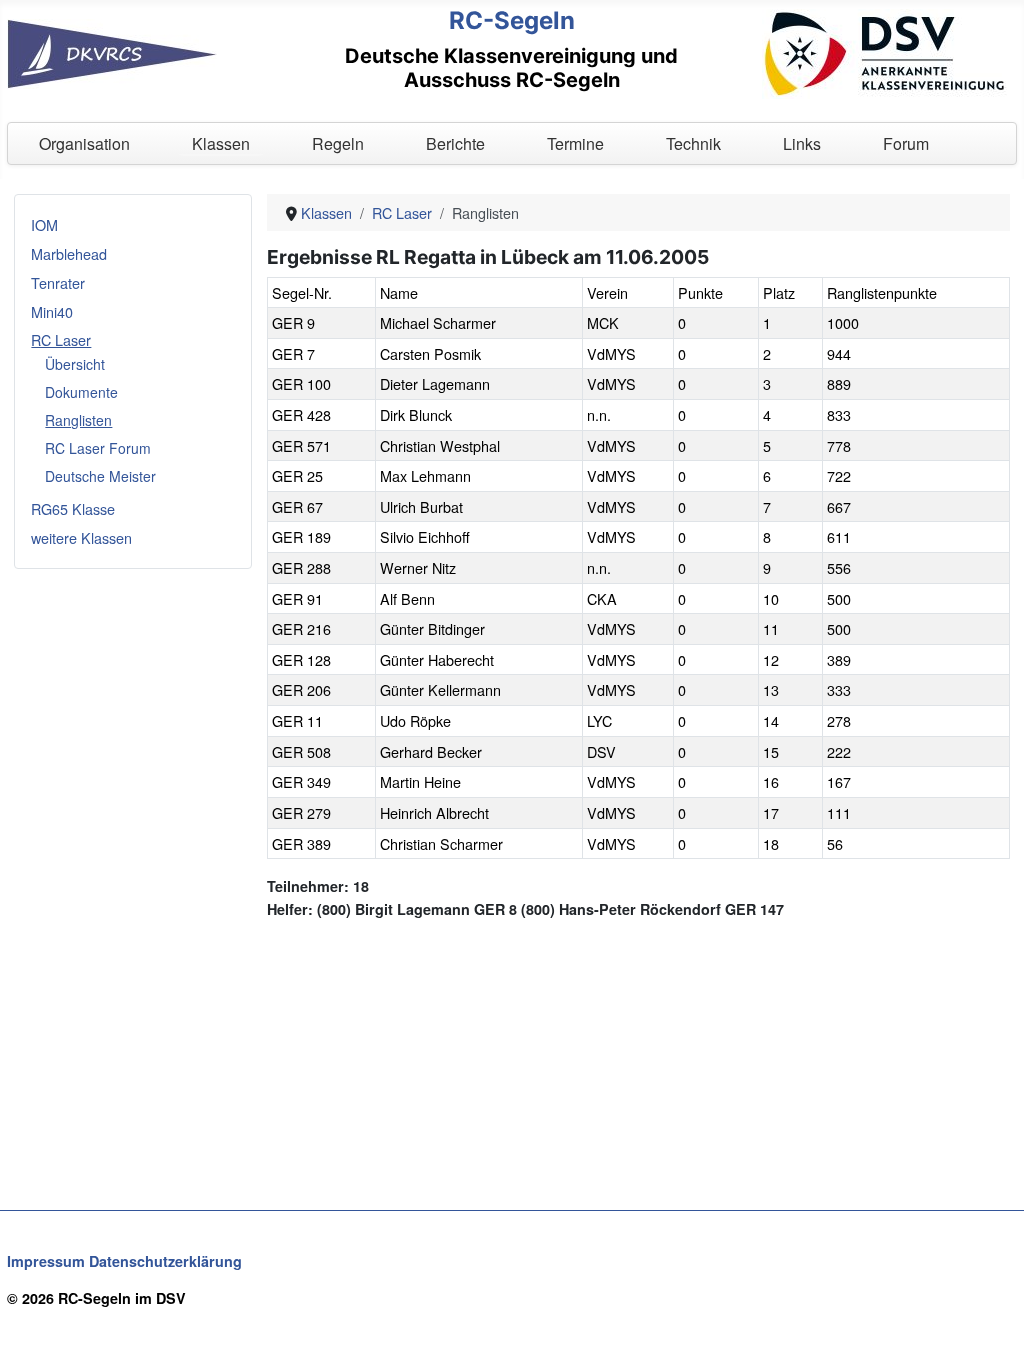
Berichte (455, 143)
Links (802, 143)
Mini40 (52, 311)
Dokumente (81, 392)
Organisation (84, 143)
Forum (906, 143)
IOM (44, 224)
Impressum (46, 1261)
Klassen (221, 143)
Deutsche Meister (100, 476)
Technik (693, 143)
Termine (575, 143)
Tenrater (58, 282)
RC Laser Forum (98, 448)
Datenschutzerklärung (165, 1261)
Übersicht (75, 364)
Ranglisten (78, 420)
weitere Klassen (81, 537)
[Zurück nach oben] (991, 1331)
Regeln (338, 143)
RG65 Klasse (73, 508)
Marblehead (69, 253)
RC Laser (61, 339)
